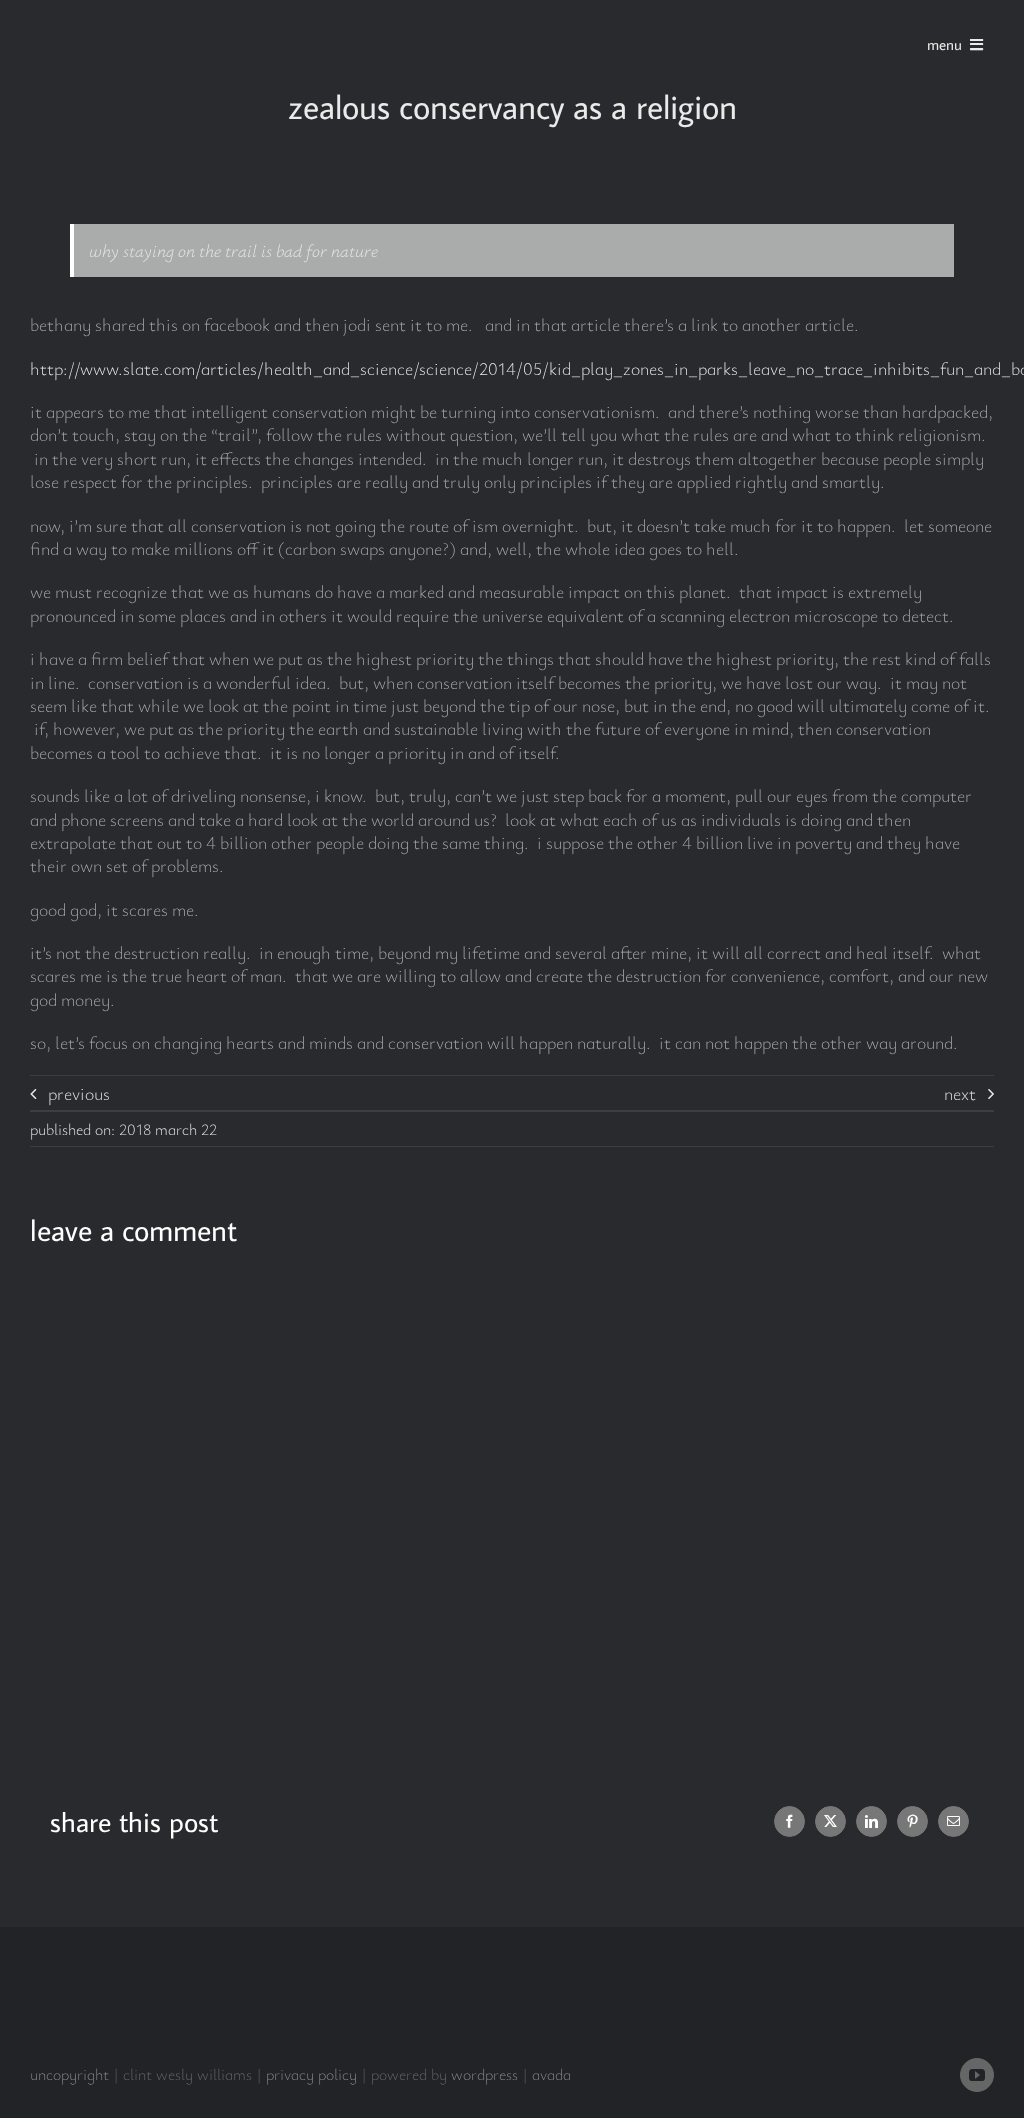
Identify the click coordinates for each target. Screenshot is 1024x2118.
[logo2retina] (122, 19)
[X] (830, 1821)
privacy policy (311, 2074)
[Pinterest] (912, 1821)
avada (551, 2074)
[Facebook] (789, 1821)
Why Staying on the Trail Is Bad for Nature (233, 250)
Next (960, 1093)
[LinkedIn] (871, 1821)
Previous (79, 1093)
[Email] (953, 1821)
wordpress (484, 2074)
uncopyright (69, 2074)
